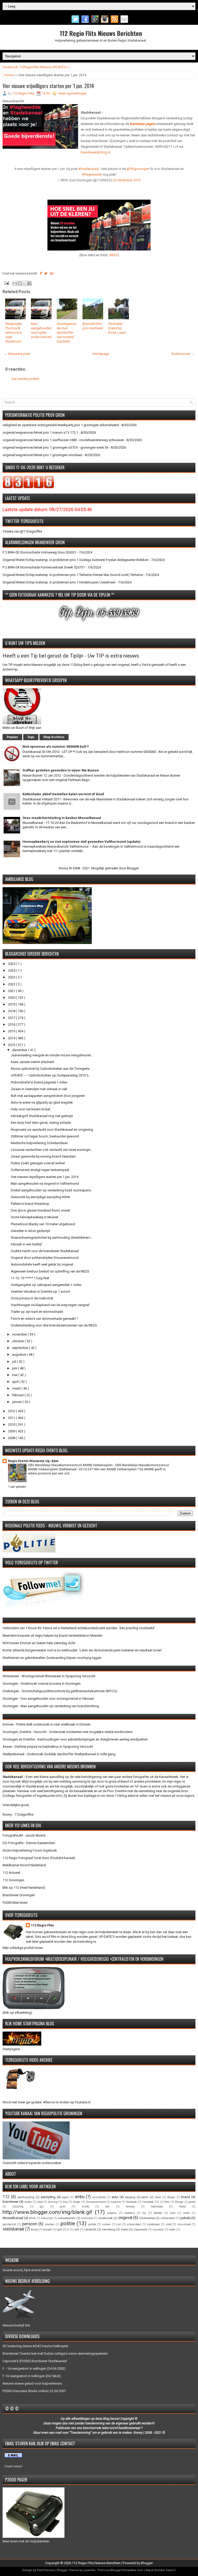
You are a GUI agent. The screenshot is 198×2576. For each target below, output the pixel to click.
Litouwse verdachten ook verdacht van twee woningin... (52, 1150)
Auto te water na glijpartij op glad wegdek (42, 1102)
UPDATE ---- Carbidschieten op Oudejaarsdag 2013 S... (51, 1075)
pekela (185, 2218)
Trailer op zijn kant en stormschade (37, 1312)
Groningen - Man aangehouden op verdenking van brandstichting (51, 1706)
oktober (18, 1341)
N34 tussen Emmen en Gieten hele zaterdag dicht (39, 1643)
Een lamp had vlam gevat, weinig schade (41, 1123)
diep (40, 2202)
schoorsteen (134, 2224)
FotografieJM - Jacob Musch (24, 1835)
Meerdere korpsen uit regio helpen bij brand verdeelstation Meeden (52, 1636)
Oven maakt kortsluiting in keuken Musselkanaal (62, 818)
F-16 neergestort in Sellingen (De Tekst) (32, 2376)
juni (15, 1368)
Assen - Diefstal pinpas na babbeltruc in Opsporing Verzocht (48, 1747)
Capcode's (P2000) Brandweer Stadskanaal (35, 2361)
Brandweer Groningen (19, 1895)
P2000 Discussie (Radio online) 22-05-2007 (34, 2391)
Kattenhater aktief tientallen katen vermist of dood (63, 794)
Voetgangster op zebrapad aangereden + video (46, 1285)
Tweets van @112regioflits (22, 531)
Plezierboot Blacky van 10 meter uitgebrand (43, 1224)
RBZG (114, 255)
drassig (53, 2202)
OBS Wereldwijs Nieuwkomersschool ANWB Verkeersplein (71, 1465)
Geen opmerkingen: (73, 93)
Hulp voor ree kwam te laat (31, 1109)
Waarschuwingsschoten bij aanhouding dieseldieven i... (52, 1238)
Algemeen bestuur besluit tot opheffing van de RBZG (50, 1271)
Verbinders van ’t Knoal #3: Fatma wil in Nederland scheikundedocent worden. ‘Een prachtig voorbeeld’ (79, 1628)
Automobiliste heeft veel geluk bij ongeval (42, 1264)
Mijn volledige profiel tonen (23, 1948)
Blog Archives (54, 737)
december (20, 1050)
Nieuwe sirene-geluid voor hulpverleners (32, 2383)
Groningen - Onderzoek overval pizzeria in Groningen (42, 1684)
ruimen (106, 2224)
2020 (12, 998)
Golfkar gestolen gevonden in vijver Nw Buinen (61, 770)
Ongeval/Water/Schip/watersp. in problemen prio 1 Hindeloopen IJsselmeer (59, 582)
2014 (12, 1038)
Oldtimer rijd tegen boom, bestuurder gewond (45, 1136)
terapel (47, 2230)
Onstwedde (147, 2218)
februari (18, 1395)
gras (63, 2207)
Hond (182, 2207)
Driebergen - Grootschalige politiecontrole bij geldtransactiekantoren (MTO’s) (60, 1691)
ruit (119, 2224)
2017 (12, 1018)
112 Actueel (11, 1873)
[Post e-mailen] (6, 283)
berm (145, 2197)
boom (158, 2197)
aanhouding (26, 2197)
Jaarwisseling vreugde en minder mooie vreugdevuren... (52, 1055)
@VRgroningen (138, 169)
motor (186, 2213)
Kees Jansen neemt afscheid (32, 1062)
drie (65, 2202)
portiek (92, 2224)
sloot (169, 2224)
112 (6, 2197)
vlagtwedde (140, 2230)
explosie (116, 2202)
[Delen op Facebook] (29, 283)
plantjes (50, 2224)
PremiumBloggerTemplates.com (121, 2570)
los (144, 2213)
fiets (167, 2202)
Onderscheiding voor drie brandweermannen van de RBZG (54, 1325)
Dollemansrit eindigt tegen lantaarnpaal (40, 1170)
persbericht (9, 2224)
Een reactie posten (25, 379)
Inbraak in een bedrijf (26, 1244)
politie (68, 2223)
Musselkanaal (13, 2218)
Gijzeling (18, 2207)
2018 (12, 1011)
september (21, 1348)
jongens (112, 2213)
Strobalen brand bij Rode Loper (117, 328)
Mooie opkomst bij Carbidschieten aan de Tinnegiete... (51, 1069)
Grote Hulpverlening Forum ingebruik (30, 1850)
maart (17, 1388)
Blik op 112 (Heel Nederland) (24, 1888)
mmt (173, 2213)
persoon (30, 2224)
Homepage (101, 354)
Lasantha (89, 2570)
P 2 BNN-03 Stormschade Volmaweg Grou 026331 (39, 552)
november (20, 1334)
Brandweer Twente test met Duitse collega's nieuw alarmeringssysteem (55, 2353)
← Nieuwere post (17, 354)
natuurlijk (47, 2218)
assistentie (99, 2197)
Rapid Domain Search (161, 2570)
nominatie (87, 2218)
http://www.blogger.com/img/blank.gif (47, 2212)
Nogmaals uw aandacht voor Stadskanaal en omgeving (52, 1130)
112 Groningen (13, 1880)
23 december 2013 (127, 180)
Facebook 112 (151, 2202)
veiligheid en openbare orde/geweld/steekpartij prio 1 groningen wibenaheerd (61, 425)
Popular (12, 737)
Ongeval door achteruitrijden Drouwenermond (45, 1258)
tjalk (59, 2230)
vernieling (109, 2229)
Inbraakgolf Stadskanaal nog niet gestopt (42, 1116)
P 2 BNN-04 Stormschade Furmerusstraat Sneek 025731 (44, 567)
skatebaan (153, 2224)
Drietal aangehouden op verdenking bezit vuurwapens (51, 1190)
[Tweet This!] (46, 273)
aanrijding (48, 2197)
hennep (130, 2207)
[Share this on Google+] (52, 273)
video (124, 2229)
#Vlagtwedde (92, 174)
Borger (171, 2197)
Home (9, 75)
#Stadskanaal (89, 169)
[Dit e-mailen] (15, 283)
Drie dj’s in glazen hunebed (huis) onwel (40, 1210)
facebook (132, 2202)
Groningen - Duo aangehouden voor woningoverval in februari (48, 1699)
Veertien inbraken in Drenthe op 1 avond (40, 1291)
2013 (12, 1045)
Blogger (133, 868)
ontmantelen (168, 2218)
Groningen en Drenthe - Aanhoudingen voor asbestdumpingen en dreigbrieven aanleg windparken (75, 1739)
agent (65, 2197)
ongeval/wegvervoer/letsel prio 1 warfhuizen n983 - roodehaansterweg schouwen (63, 440)
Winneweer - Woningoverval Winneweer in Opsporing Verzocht (49, 1676)
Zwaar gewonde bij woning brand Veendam (43, 1156)
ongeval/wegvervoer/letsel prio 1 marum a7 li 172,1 (40, 432)
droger (77, 2202)
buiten (28, 2202)
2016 (12, 1024)
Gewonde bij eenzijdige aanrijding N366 (40, 1197)
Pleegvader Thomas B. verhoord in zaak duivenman (14, 333)
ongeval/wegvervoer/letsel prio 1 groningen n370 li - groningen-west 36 (55, 447)
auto (115, 2197)
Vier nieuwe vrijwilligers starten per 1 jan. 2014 (48, 86)
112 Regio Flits (42, 1925)
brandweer (11, 2202)
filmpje (179, 2202)
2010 (12, 1424)
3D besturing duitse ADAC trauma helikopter (35, 2346)
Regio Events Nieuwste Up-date (33, 1461)
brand (186, 2197)
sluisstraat (184, 2224)
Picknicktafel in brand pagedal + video (39, 1082)
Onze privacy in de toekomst (32, 1298)
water (172, 2230)
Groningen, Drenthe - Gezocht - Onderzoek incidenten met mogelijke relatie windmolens (68, 1732)
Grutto (85, 2207)
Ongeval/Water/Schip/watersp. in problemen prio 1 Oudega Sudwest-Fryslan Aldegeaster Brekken (76, 560)
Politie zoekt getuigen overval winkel (38, 1163)
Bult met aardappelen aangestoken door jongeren (48, 1096)
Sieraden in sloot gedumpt (31, 1231)
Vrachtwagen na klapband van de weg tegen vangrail (50, 1305)
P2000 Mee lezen (15, 1903)
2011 (12, 1418)
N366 (32, 2218)
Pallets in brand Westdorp (30, 1204)
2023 (12, 977)
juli (15, 1361)
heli (107, 2207)
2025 (12, 964)
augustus (19, 1355)
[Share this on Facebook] (41, 273)
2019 (12, 1004)
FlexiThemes (46, 2570)
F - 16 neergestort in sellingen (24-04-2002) (34, 2368)
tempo (35, 2230)
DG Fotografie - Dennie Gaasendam (29, 1843)
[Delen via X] (24, 283)
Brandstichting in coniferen (93, 326)
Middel (158, 2213)
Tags (31, 737)
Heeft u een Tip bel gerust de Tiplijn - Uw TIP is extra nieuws (71, 656)
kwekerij (130, 2213)
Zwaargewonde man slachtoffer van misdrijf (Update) (67, 333)
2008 (12, 1438)
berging (130, 2197)
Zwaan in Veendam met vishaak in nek (39, 1089)
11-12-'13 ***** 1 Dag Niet (30, 1278)
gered (192, 2202)
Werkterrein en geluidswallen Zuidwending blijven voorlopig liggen (52, 1658)
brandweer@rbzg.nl (95, 152)
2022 (12, 984)
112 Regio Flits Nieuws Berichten (101, 33)
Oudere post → (183, 354)
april (16, 1382)
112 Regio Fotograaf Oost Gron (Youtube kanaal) (39, 1858)
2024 (12, 970)
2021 (12, 991)
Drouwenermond (96, 2202)
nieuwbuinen (67, 2218)
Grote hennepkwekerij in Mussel (35, 1217)
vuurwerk (158, 2230)
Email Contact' (14, 2466)
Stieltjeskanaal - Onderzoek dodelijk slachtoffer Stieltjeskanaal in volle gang (59, 1754)
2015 (12, 1031)
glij (42, 2207)
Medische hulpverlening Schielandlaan (39, 1143)
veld (77, 2230)
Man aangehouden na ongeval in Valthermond (45, 1184)
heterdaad (157, 2207)
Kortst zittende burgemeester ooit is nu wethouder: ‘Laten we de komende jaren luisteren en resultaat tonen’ (82, 1650)
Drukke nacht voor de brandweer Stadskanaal (45, 1251)
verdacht (90, 2229)
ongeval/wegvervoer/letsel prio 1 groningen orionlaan (42, 455)
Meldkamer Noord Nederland (24, 1865)
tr (68, 2230)
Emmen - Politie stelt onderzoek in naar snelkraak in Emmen (47, 1724)
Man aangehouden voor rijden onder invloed (41, 330)
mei (15, 1375)
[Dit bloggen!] (20, 283)
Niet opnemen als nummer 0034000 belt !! (56, 747)
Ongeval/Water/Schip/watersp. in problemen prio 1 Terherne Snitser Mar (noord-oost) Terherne (73, 575)
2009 (12, 1431)
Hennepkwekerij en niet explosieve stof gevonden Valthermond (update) (81, 842)
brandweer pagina (143, 124)
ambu (80, 2197)
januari (17, 1402)
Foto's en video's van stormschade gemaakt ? (45, 1319)
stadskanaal (13, 2229)
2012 (12, 1411)
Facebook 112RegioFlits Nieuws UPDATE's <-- (37, 67)
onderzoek (105, 2218)
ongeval (125, 2218)
